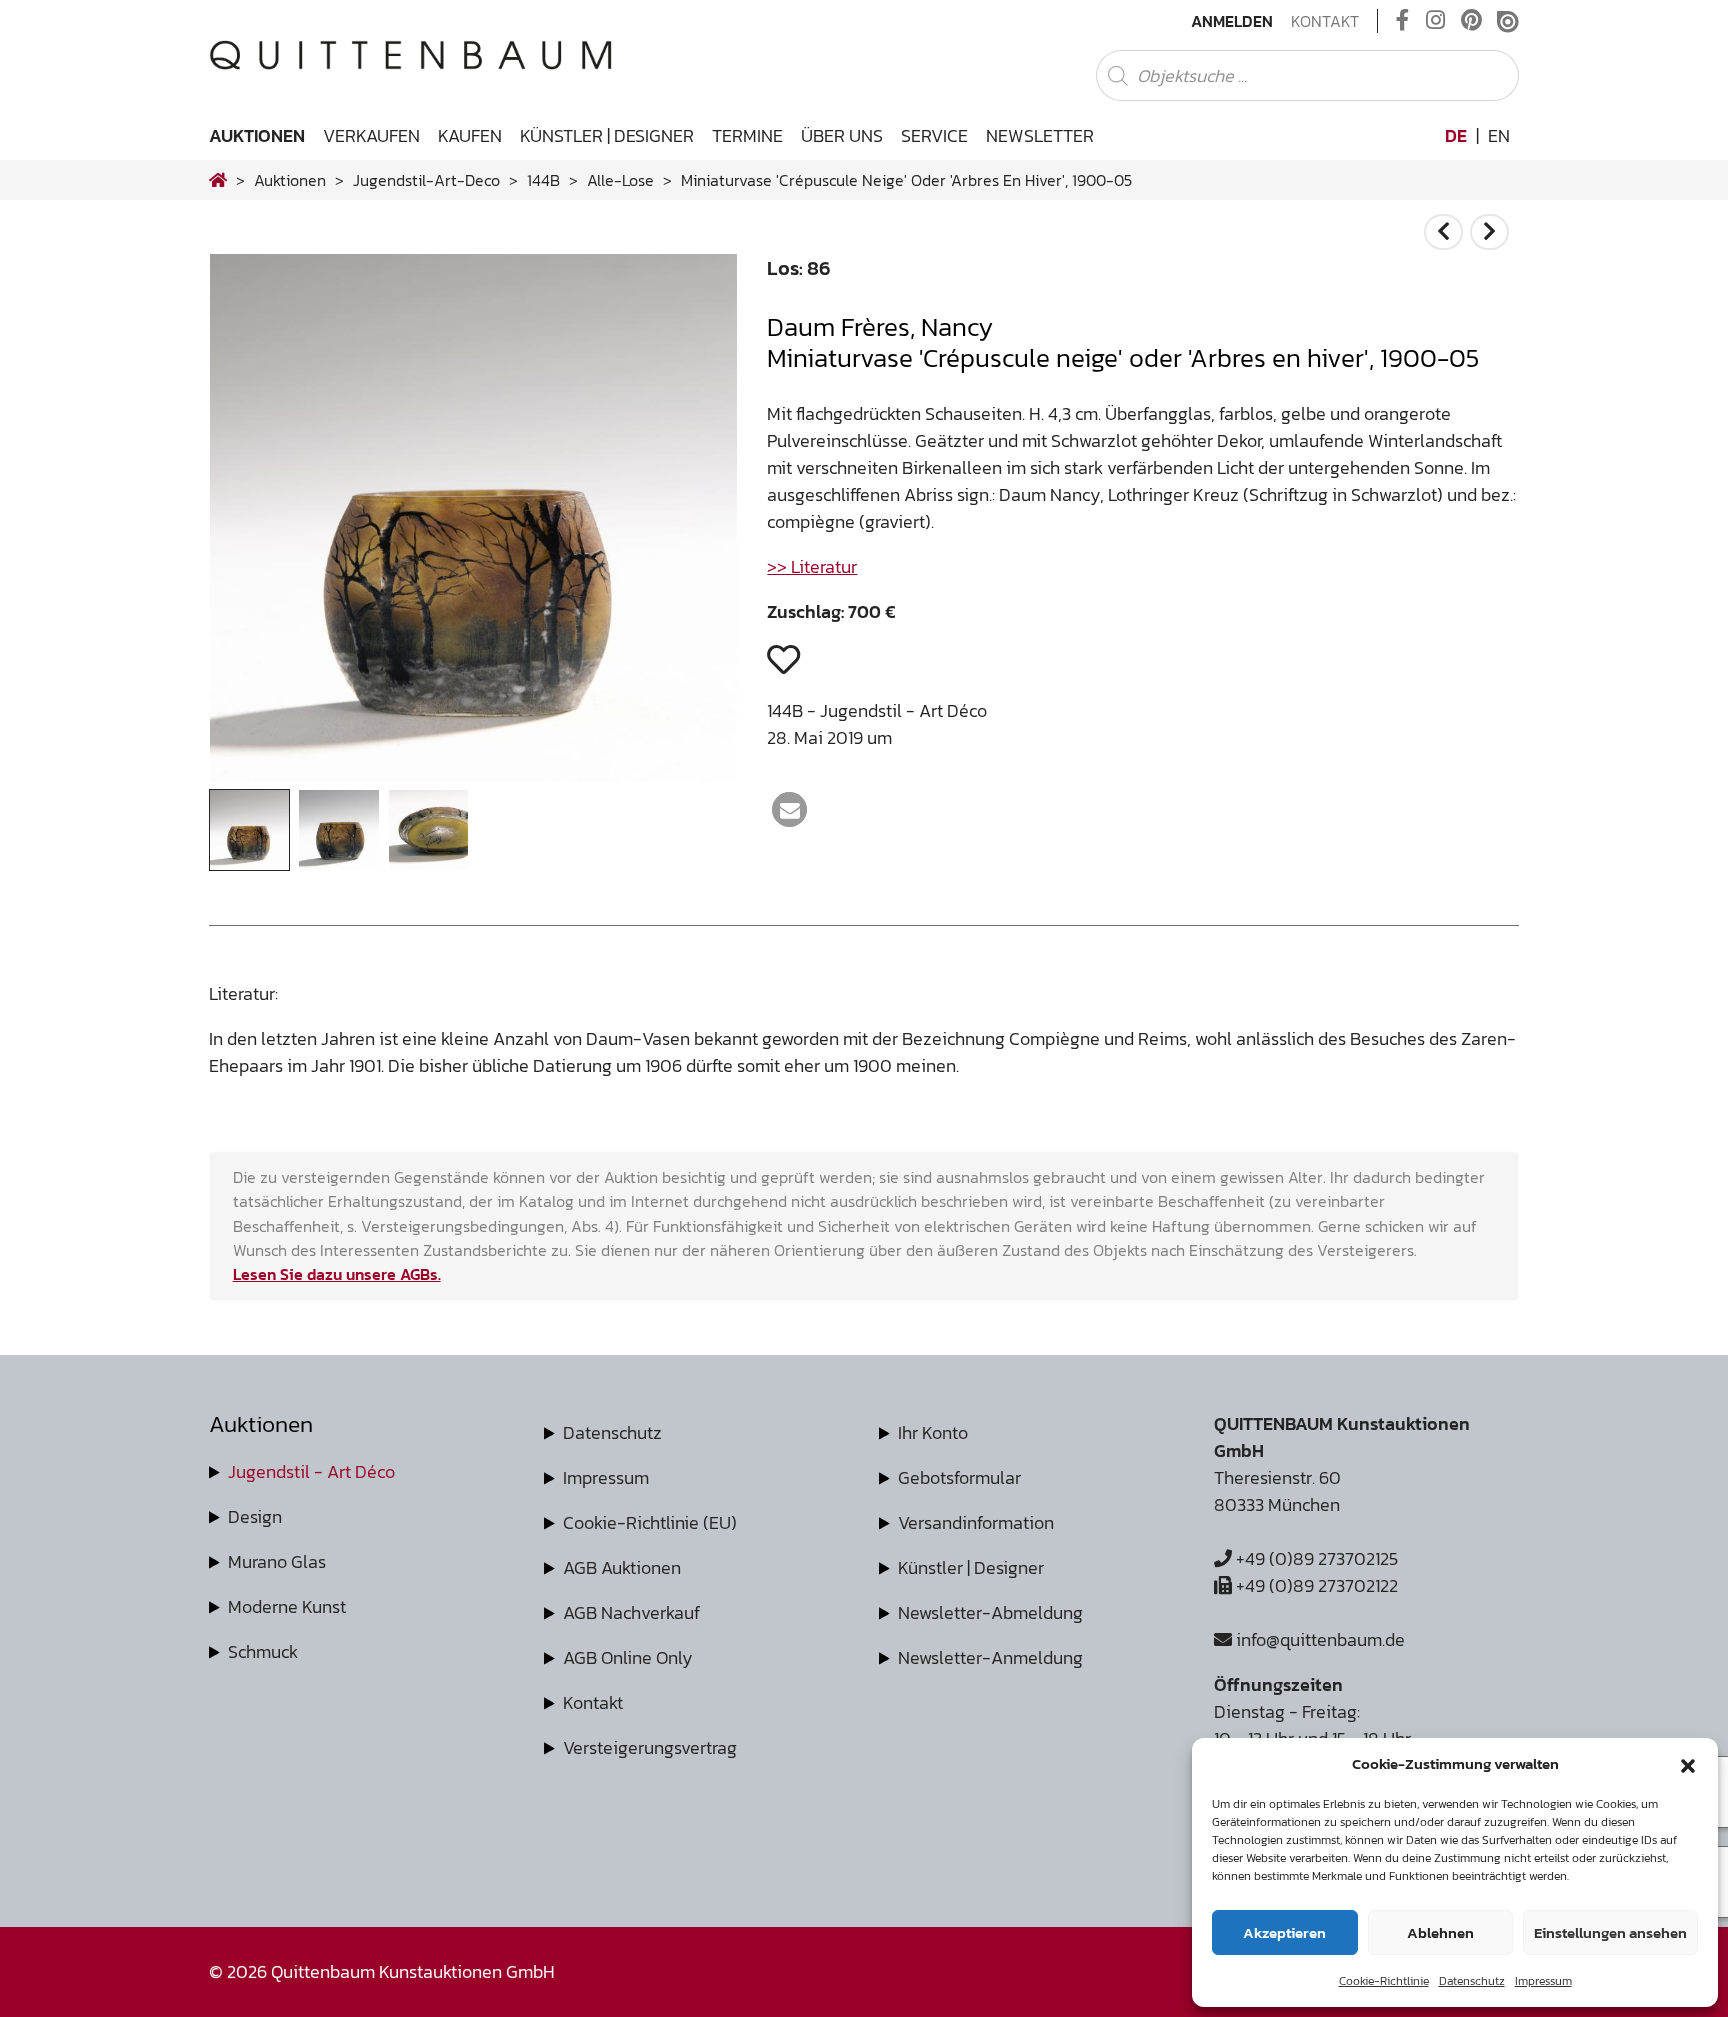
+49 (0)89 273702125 (1315, 1558)
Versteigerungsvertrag (650, 1747)
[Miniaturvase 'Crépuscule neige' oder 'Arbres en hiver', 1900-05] (474, 775)
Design (255, 1516)
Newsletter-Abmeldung (990, 1612)
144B (543, 180)
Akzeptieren (1284, 1932)
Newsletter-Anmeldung (990, 1657)
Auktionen (257, 135)
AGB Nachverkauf (631, 1612)
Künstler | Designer (607, 135)
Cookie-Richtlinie (1384, 1981)
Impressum (1543, 1981)
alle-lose (620, 180)
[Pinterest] (1471, 21)
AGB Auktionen (622, 1567)
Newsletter (1040, 135)
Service (934, 135)
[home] (218, 180)
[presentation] (254, 523)
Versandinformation (976, 1522)
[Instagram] (1435, 21)
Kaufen (470, 135)
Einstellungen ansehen (1610, 1932)
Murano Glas (277, 1561)
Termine (747, 135)
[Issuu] (1508, 21)
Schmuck (263, 1651)
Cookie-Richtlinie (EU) (650, 1522)
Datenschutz (1472, 1981)
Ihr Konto (933, 1432)
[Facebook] (1403, 21)
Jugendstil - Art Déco (311, 1471)
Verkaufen (371, 135)
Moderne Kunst (287, 1606)
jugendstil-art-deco (426, 180)
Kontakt (1325, 21)
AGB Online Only (628, 1657)
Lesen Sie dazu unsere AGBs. (337, 1274)
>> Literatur (812, 566)
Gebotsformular (959, 1477)
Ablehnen (1440, 1932)
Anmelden (1232, 21)
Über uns (842, 135)
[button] (1688, 1764)
